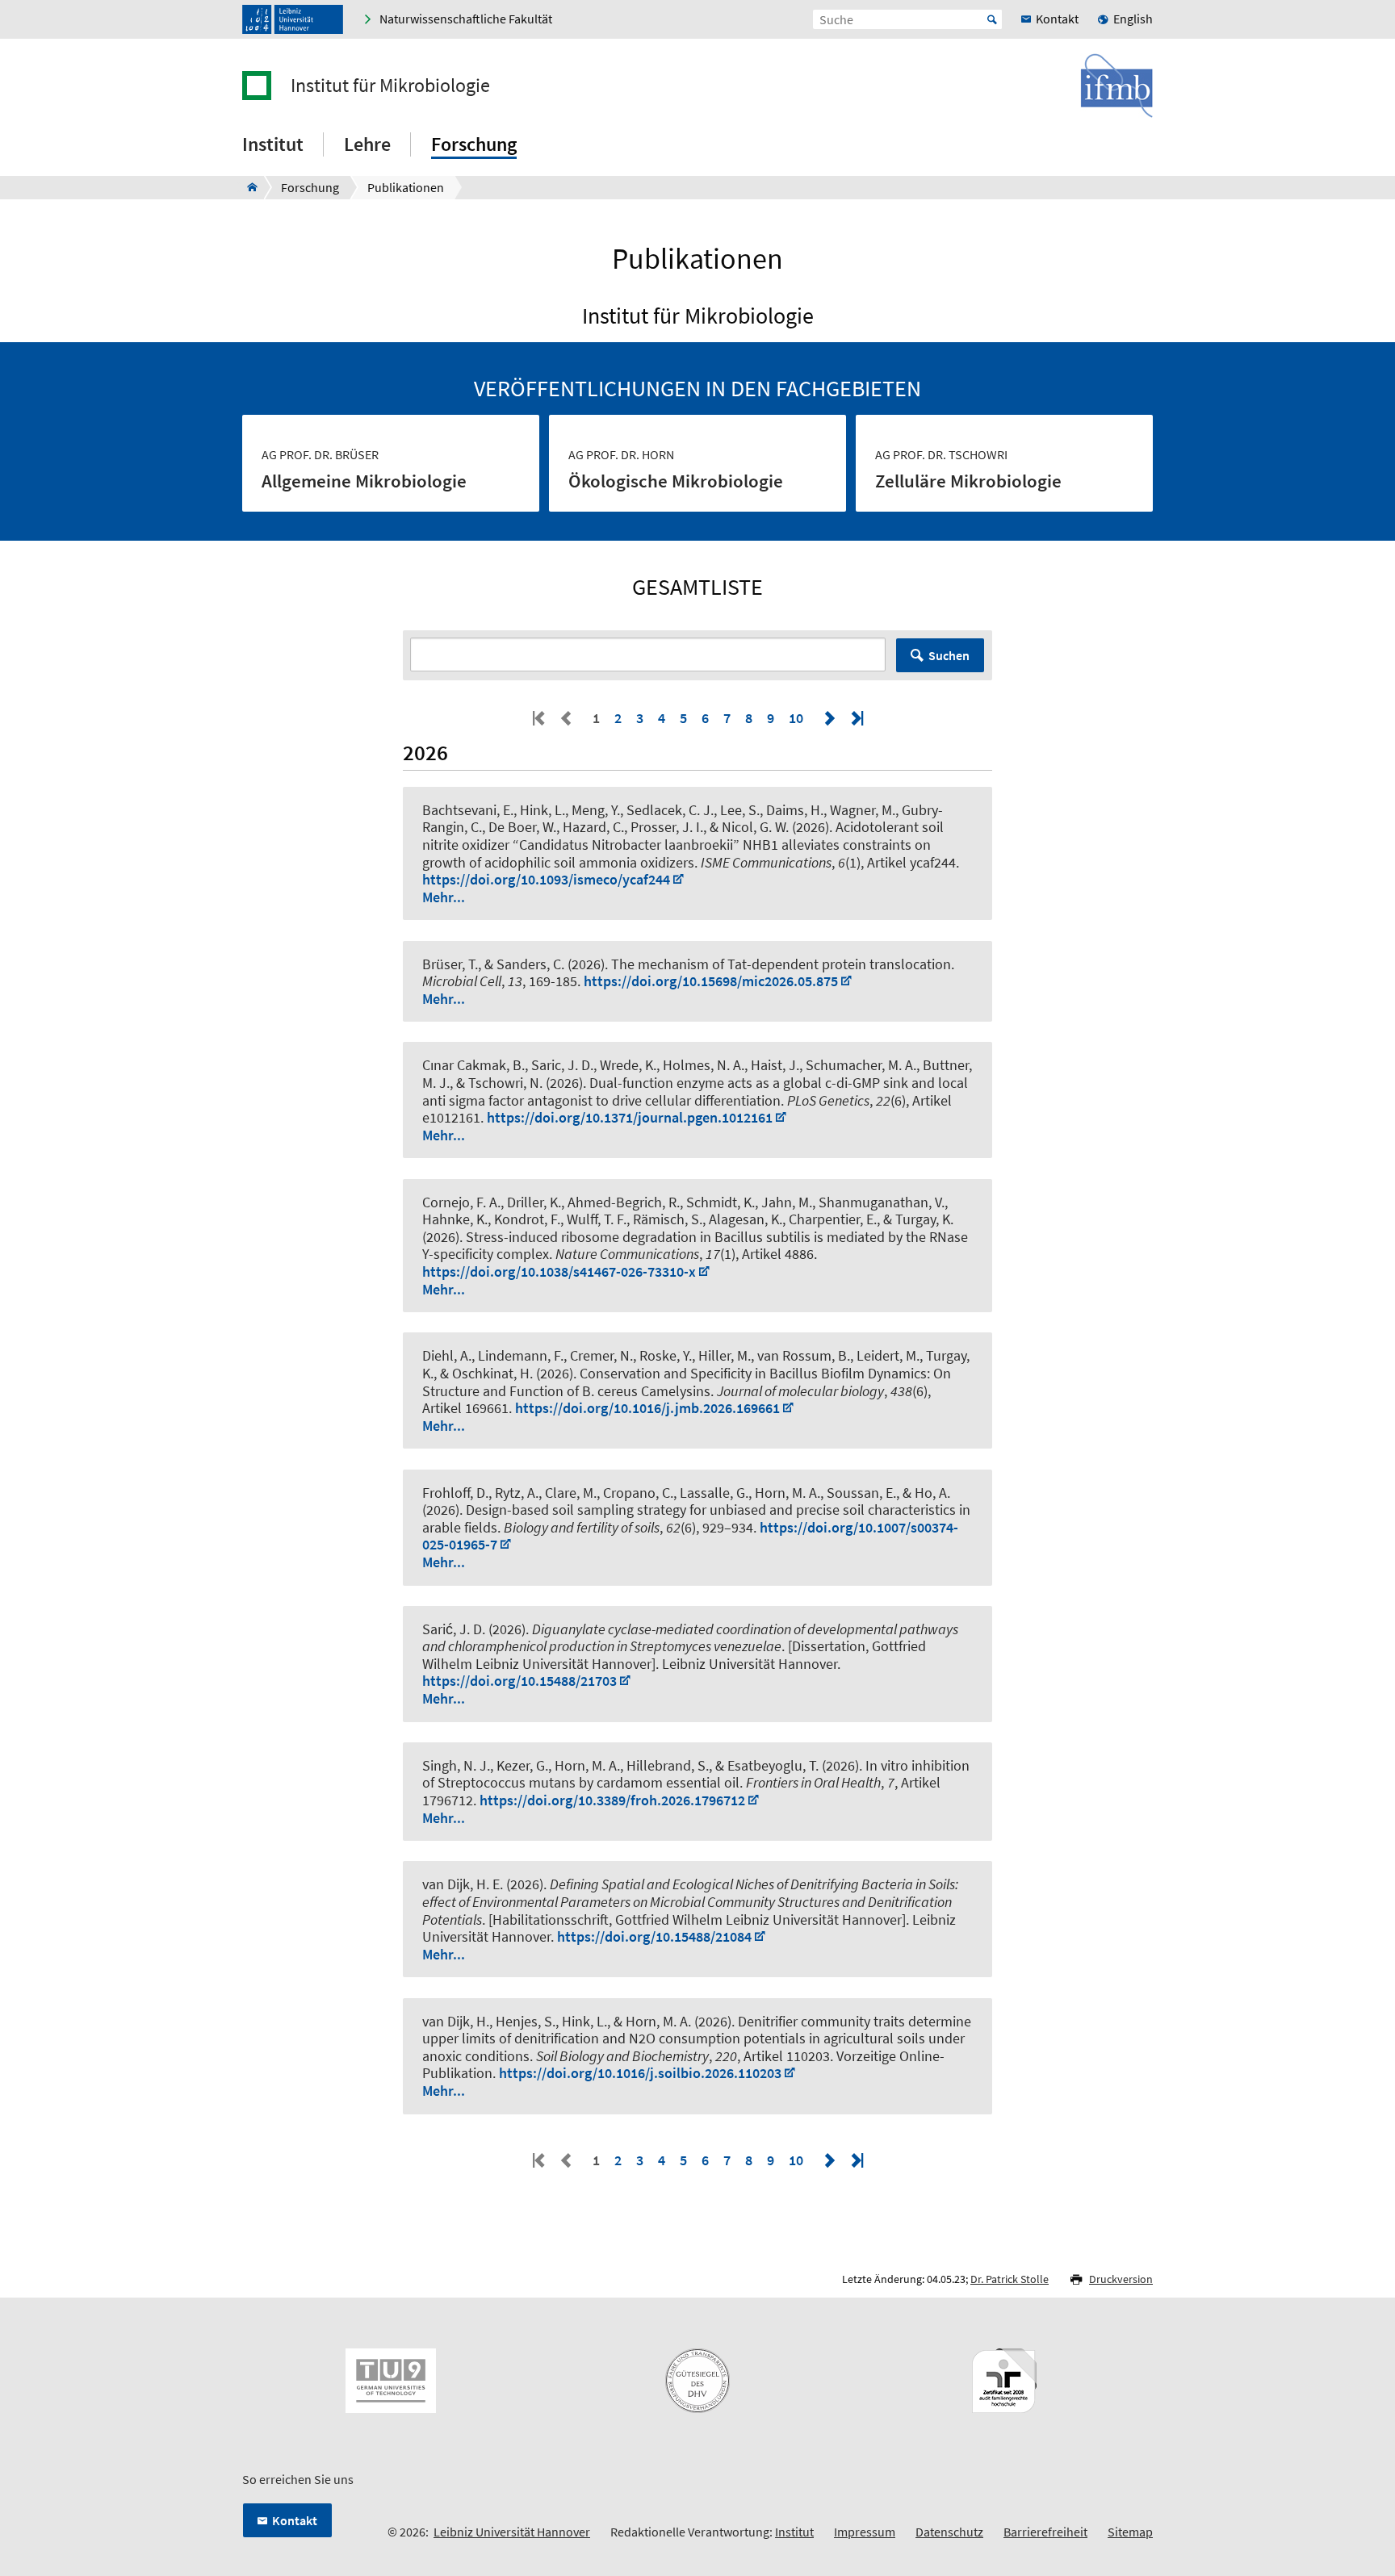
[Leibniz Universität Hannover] (293, 19)
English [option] (1133, 19)
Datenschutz (949, 2532)
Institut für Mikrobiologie (390, 86)
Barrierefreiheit (1045, 2532)
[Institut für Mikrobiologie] (247, 187)
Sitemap (1130, 2532)
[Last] (856, 718)
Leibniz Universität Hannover (512, 2532)
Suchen (949, 655)
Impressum (865, 2532)
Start (992, 19)
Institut (794, 2532)
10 (796, 718)
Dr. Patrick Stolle (1010, 2279)
